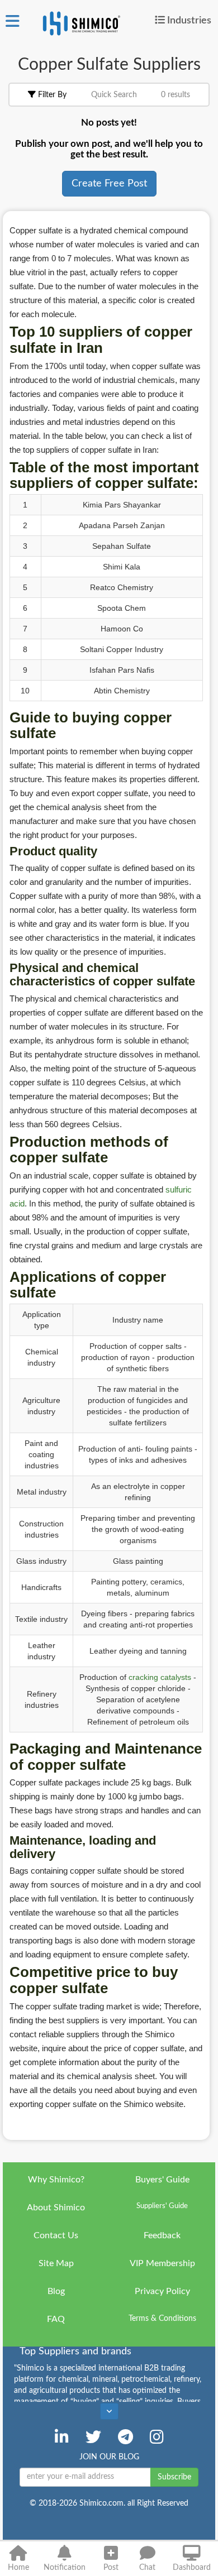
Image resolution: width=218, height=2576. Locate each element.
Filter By (51, 95)
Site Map (56, 2263)
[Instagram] (157, 2437)
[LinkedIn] (62, 2437)
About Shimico (56, 2208)
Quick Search (114, 95)
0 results (176, 95)
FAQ (56, 2319)
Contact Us (56, 2235)
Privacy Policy (162, 2291)
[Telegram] (125, 2437)
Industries (189, 20)
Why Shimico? (56, 2180)
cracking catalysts (160, 1677)
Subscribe (174, 2477)
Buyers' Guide (162, 2180)
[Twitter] (93, 2437)
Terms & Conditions (162, 2319)
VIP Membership (162, 2263)
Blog (56, 2291)
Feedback (162, 2235)
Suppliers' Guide (162, 2206)
